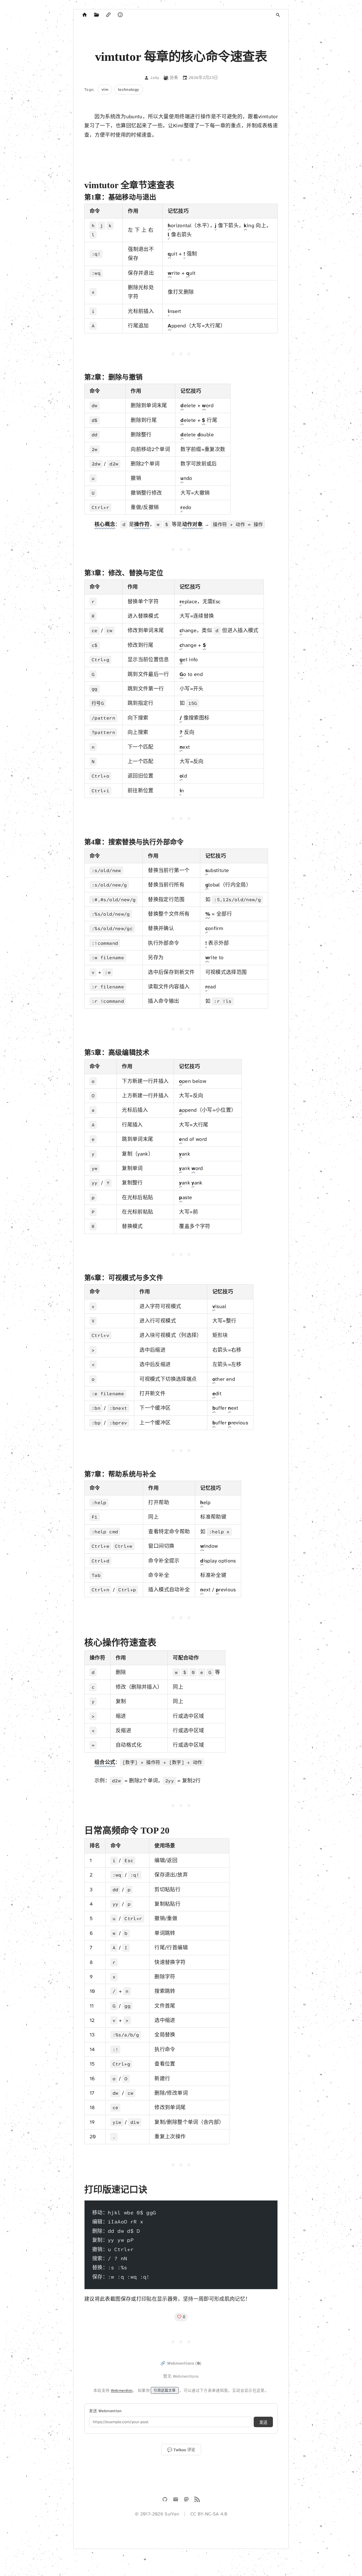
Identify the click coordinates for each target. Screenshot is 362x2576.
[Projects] (96, 15)
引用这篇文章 (165, 2390)
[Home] (85, 15)
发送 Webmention (105, 2411)
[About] (120, 15)
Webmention (122, 2390)
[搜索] (278, 15)
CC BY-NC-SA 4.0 (209, 2514)
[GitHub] (165, 2500)
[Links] (108, 15)
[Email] (176, 2500)
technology (129, 89)
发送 (263, 2422)
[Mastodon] (186, 2500)
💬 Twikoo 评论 (181, 2450)
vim (105, 89)
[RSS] (197, 2500)
